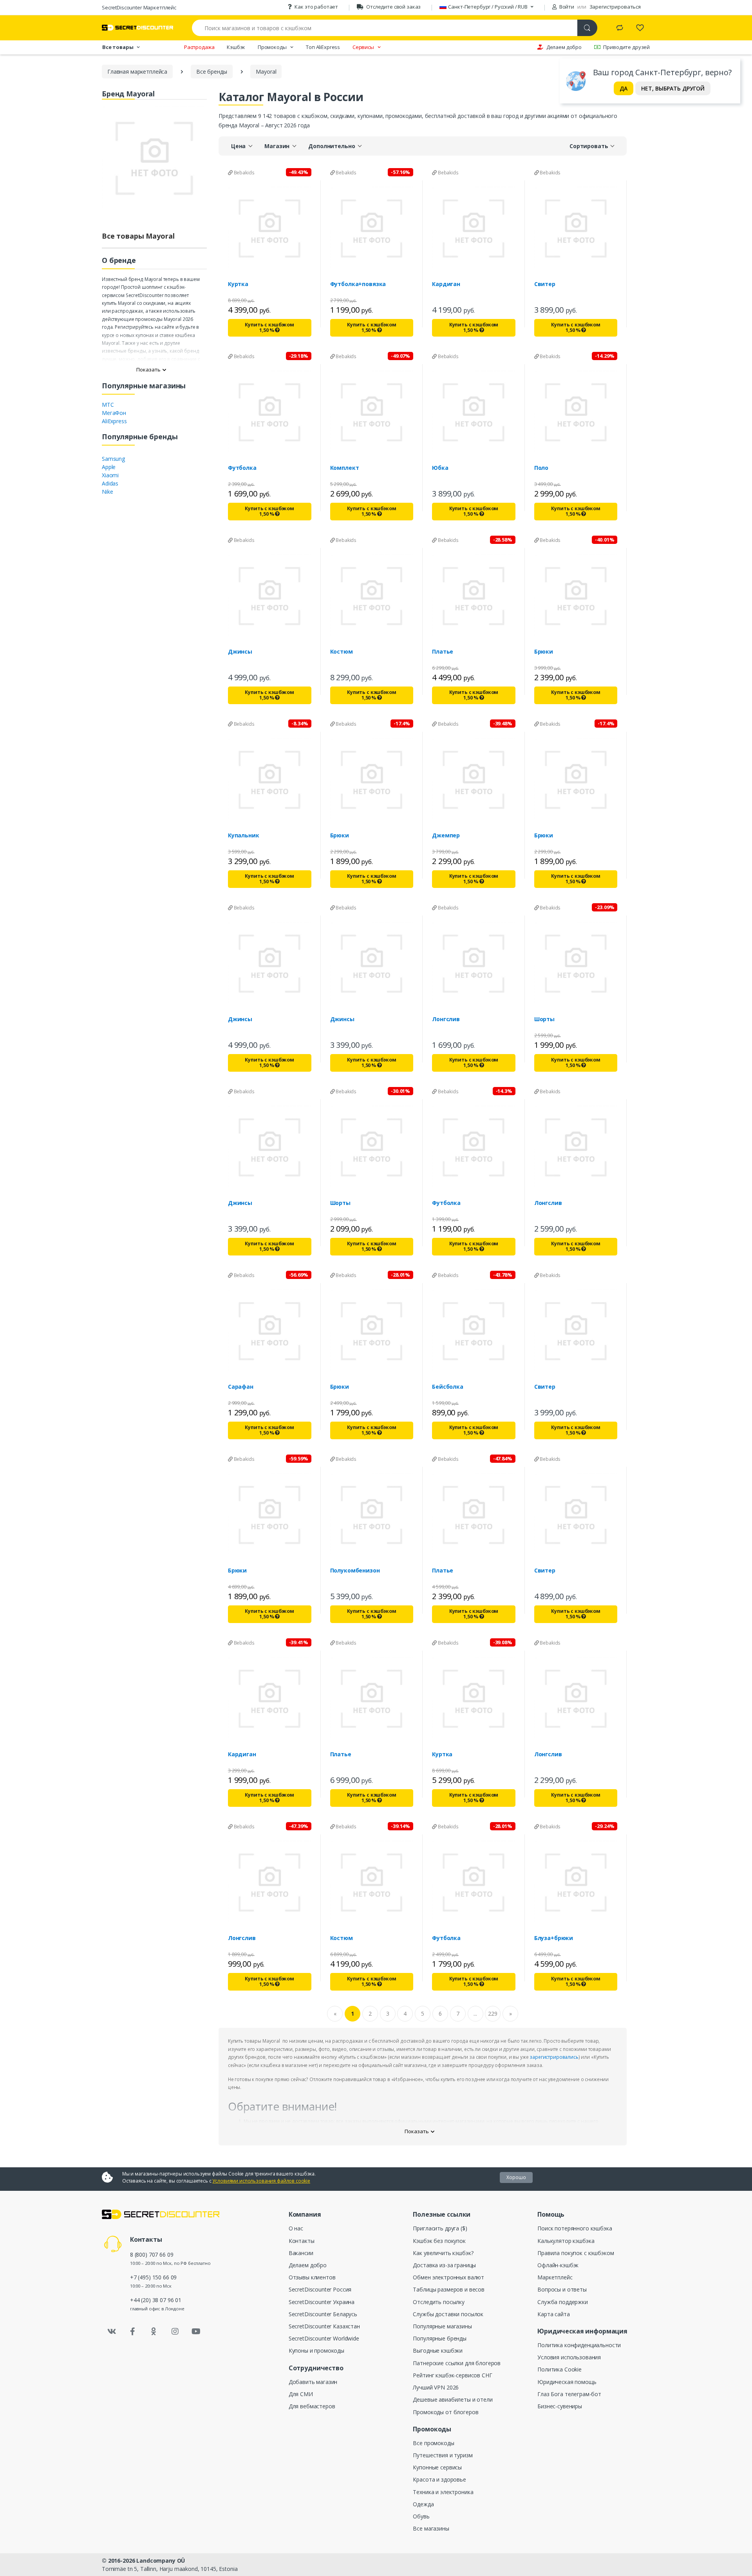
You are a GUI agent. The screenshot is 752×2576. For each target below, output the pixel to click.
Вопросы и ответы (562, 2289)
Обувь (421, 2516)
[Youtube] (196, 2331)
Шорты (544, 1019)
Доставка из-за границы (444, 2265)
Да (624, 88)
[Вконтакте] (112, 2331)
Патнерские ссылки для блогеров (457, 2363)
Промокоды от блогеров (446, 2412)
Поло (541, 468)
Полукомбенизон (355, 1571)
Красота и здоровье (439, 2479)
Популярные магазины (442, 2326)
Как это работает (316, 7)
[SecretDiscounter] (137, 28)
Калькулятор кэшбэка (566, 2241)
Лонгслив (446, 1019)
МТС (108, 405)
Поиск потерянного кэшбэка (575, 2228)
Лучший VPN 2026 (436, 2387)
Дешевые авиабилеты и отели (453, 2399)
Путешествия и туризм (443, 2455)
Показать (148, 370)
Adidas (110, 483)
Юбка (440, 468)
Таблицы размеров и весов (449, 2289)
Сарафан (241, 1387)
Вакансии (301, 2253)
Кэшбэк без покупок (439, 2241)
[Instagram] (175, 2331)
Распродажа (199, 47)
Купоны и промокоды (316, 2350)
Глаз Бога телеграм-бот (569, 2394)
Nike (107, 492)
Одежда (423, 2504)
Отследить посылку (439, 2302)
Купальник (244, 835)
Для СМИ (301, 2394)
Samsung (113, 459)
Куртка (238, 284)
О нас (296, 2228)
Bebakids (244, 173)
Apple (109, 467)
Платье (443, 652)
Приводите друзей (626, 47)
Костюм (342, 652)
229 (493, 2014)
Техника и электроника (443, 2492)
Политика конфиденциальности (579, 2345)
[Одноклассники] (154, 2331)
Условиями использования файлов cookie (261, 2181)
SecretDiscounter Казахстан (324, 2326)
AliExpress (114, 421)
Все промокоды (433, 2443)
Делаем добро (564, 47)
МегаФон (114, 413)
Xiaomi (110, 475)
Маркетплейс (555, 2277)
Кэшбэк (236, 47)
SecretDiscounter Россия (320, 2289)
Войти (566, 7)
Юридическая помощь (567, 2382)
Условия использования (569, 2357)
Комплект (345, 468)
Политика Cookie (559, 2369)
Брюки (544, 652)
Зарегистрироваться (615, 7)
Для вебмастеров (312, 2406)
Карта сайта (553, 2314)
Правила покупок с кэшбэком (576, 2253)
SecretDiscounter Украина (322, 2302)
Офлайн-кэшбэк (558, 2265)
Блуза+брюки (554, 1938)
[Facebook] (133, 2331)
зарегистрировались (554, 2057)
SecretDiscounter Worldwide (324, 2338)
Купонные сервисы (437, 2467)
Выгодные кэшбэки (438, 2350)
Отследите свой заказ (393, 7)
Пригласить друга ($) (440, 2228)
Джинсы (240, 652)
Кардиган (446, 284)
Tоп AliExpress (323, 47)
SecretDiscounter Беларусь (323, 2314)
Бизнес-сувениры (560, 2406)
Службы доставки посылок (448, 2314)
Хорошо (516, 2177)
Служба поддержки (563, 2302)
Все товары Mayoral (138, 236)
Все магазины (431, 2528)
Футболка (242, 468)
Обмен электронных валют (448, 2277)
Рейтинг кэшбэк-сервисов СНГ (452, 2375)
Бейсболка (448, 1387)
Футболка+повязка (358, 284)
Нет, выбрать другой (673, 88)
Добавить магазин (313, 2382)
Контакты (302, 2241)
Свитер (545, 284)
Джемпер (446, 835)
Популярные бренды (440, 2338)
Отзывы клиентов (312, 2277)
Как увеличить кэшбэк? (443, 2253)
